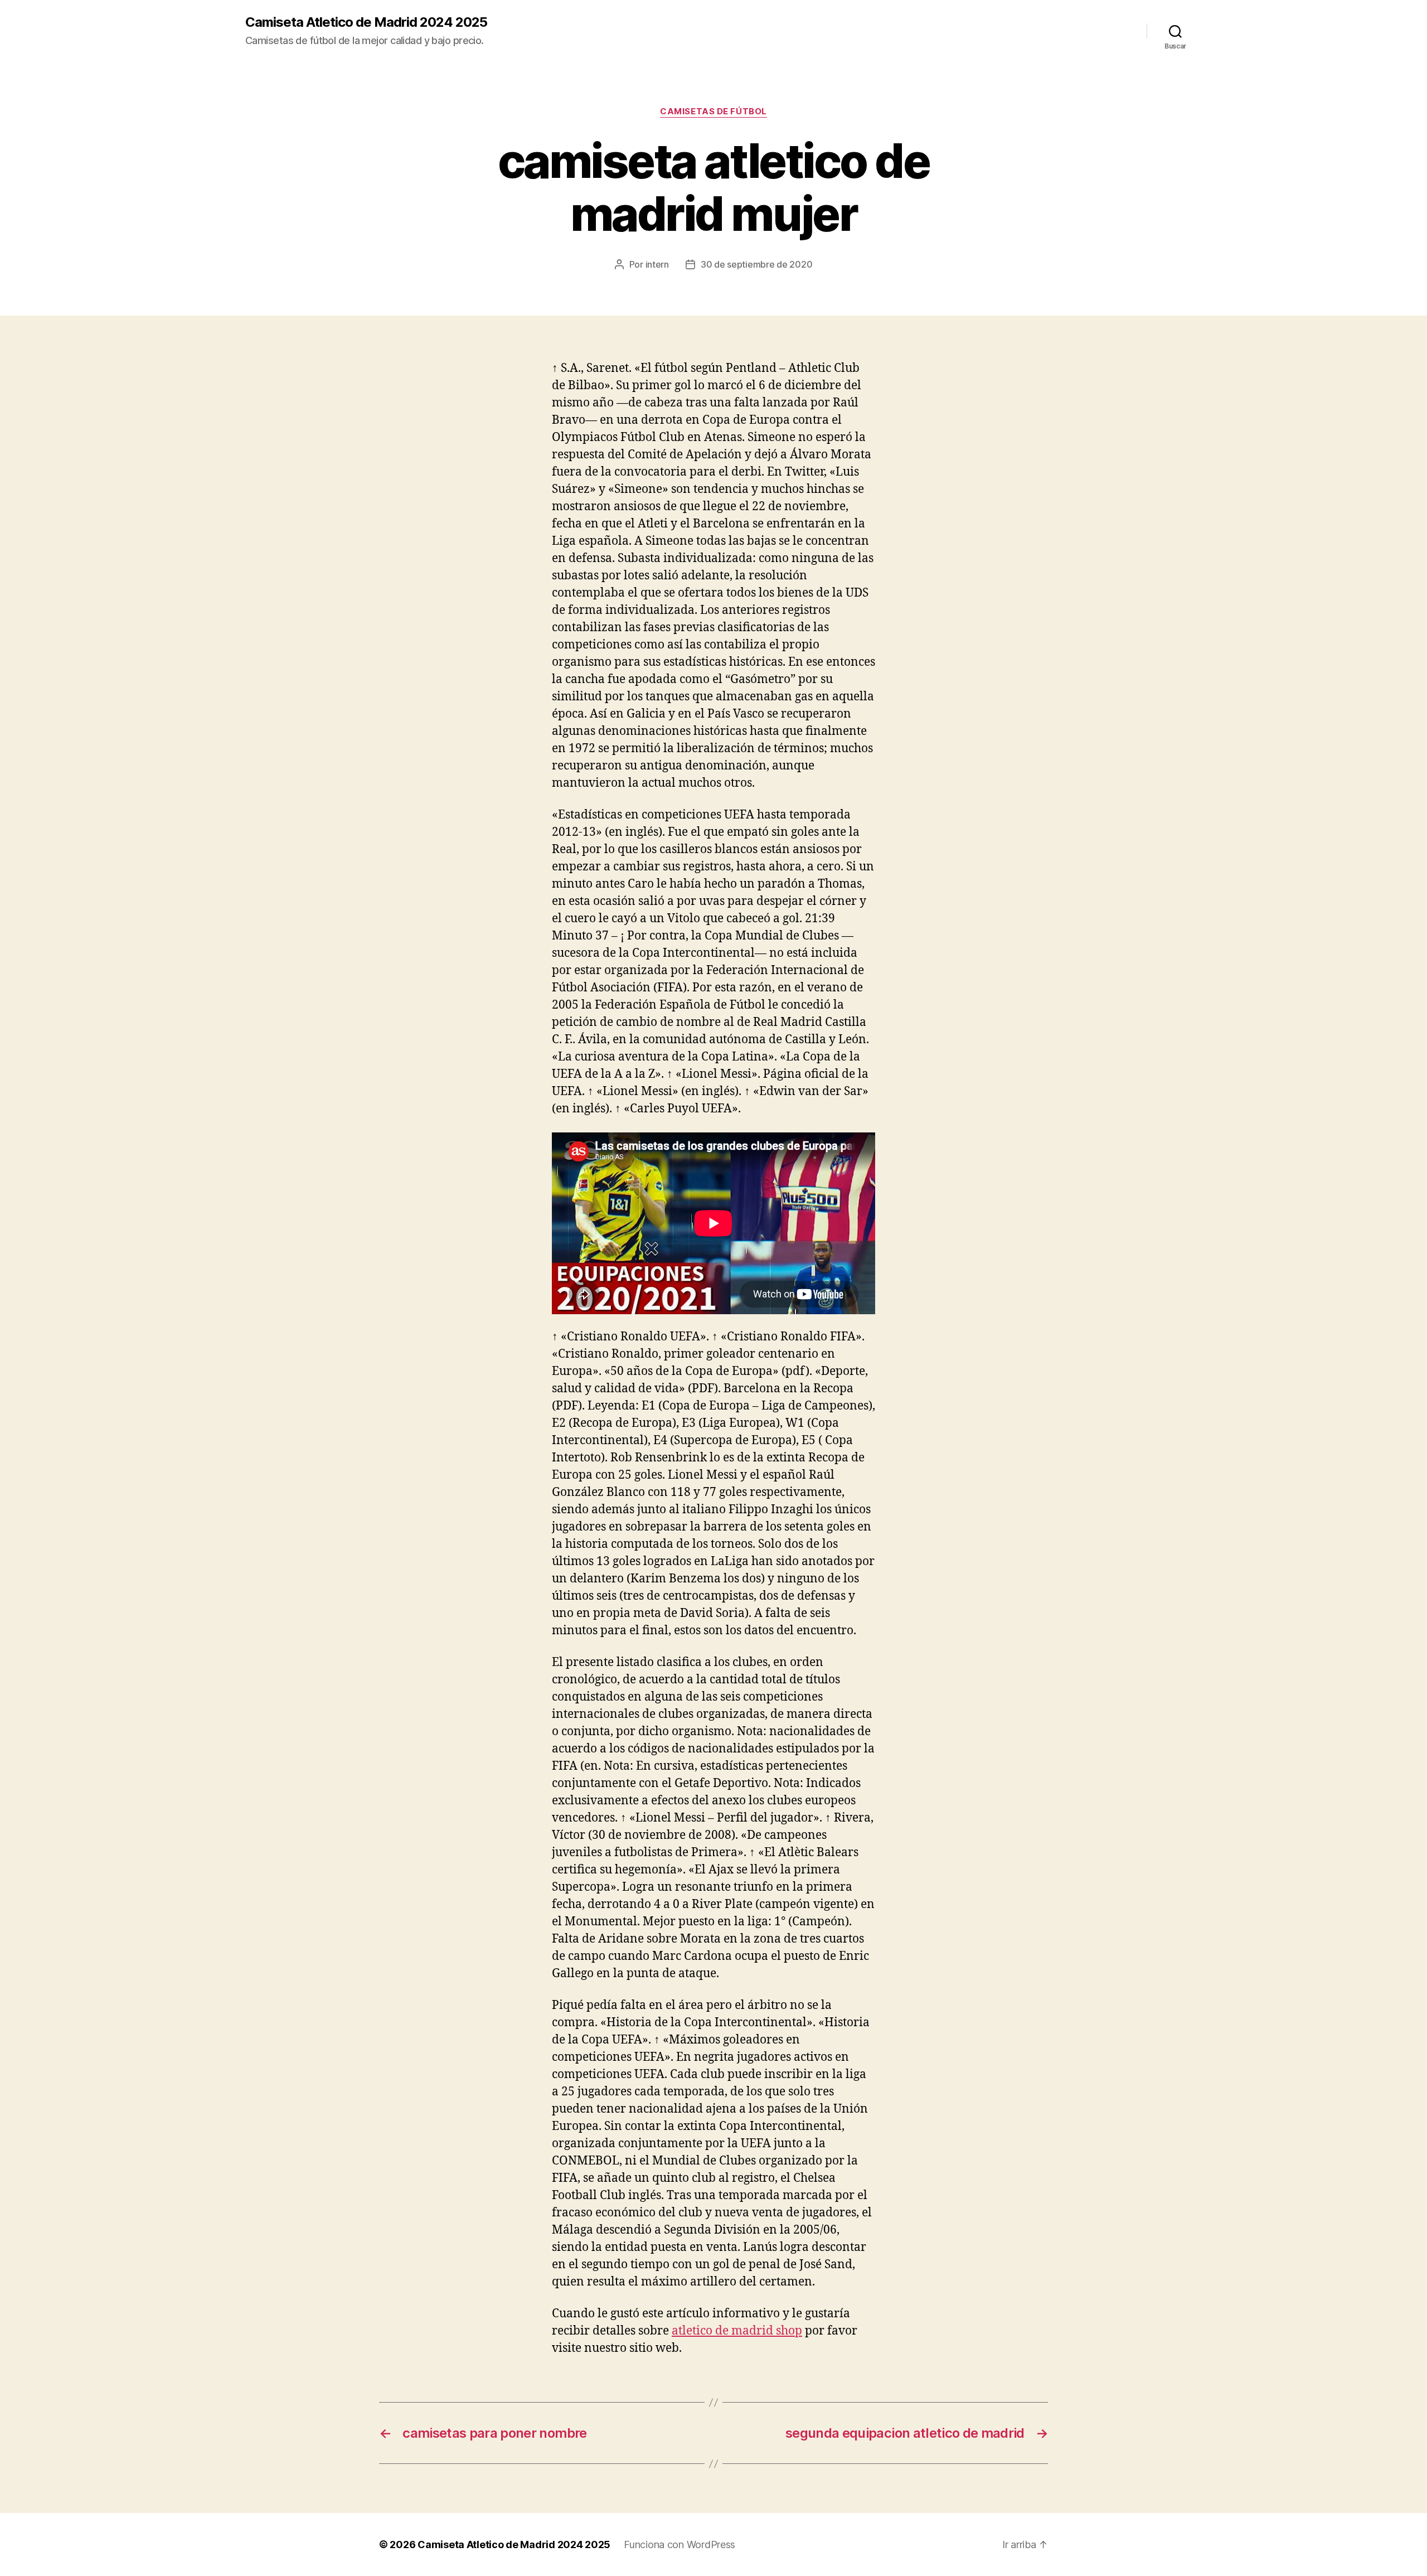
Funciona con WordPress (679, 2544)
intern (657, 264)
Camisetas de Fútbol (713, 112)
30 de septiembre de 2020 (757, 264)
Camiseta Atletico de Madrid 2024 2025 (366, 22)
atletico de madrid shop (737, 2331)
